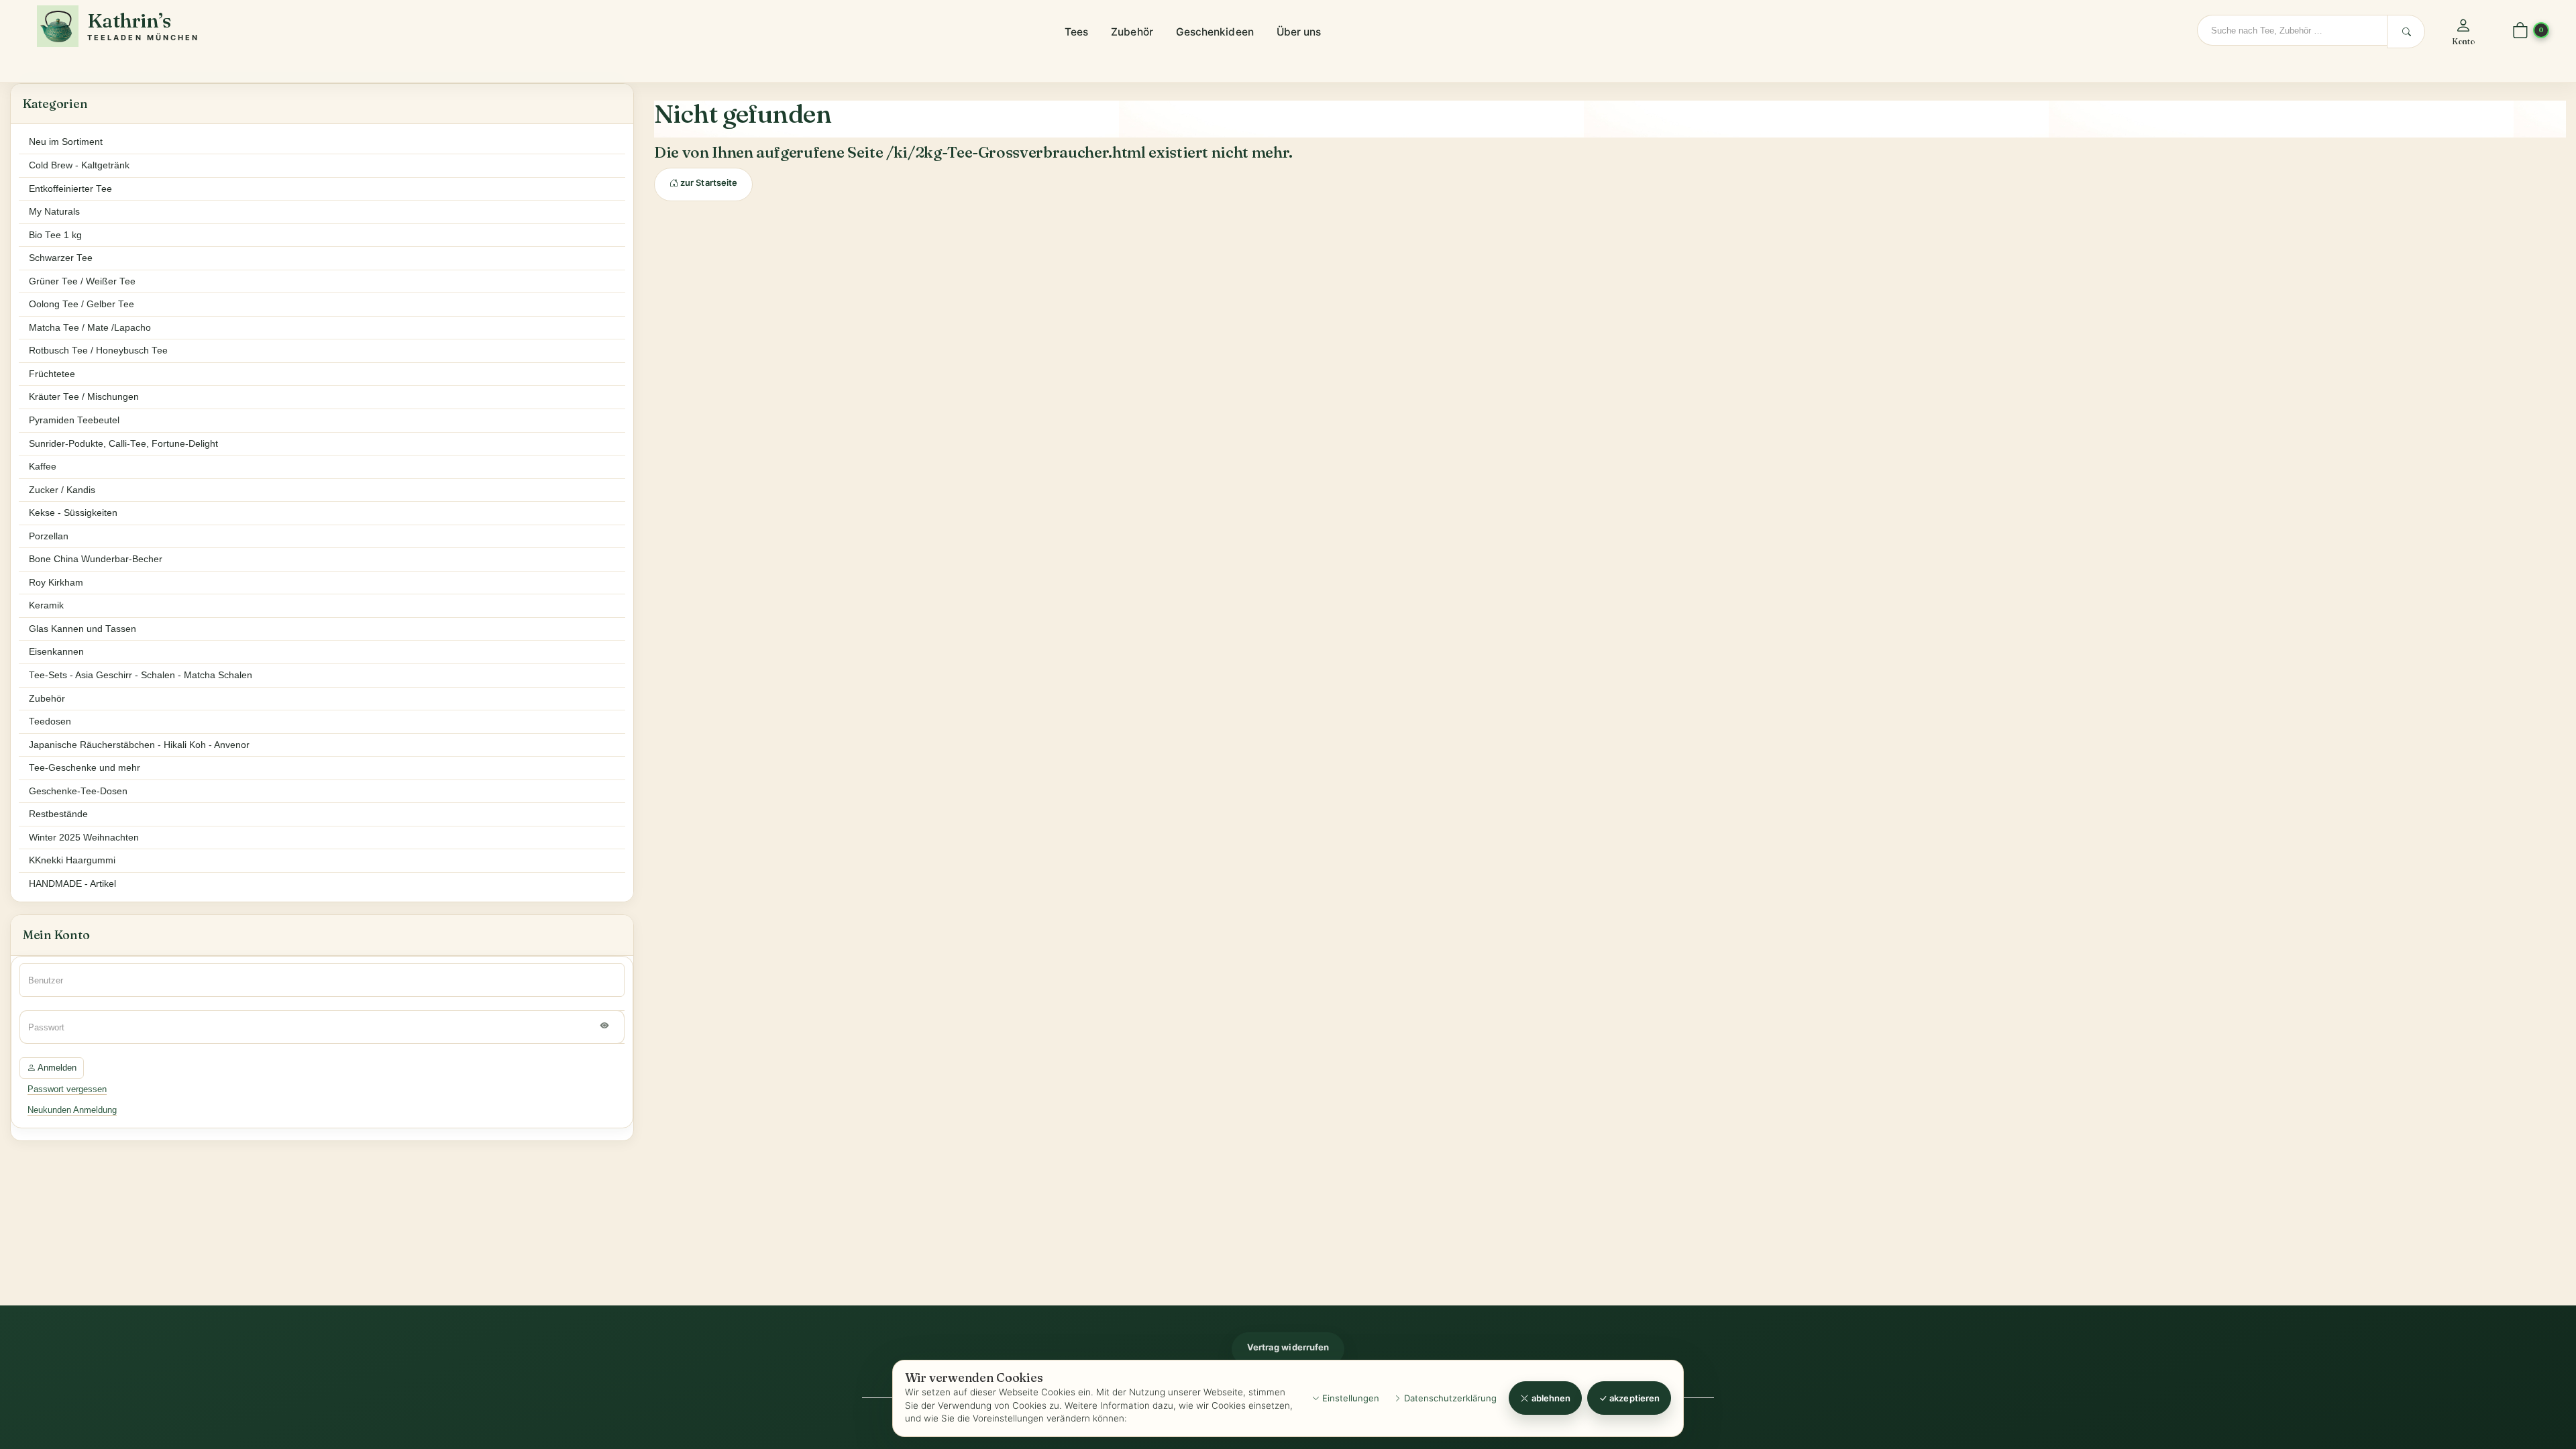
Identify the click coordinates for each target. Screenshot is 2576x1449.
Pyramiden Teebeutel (74, 420)
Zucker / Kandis (62, 490)
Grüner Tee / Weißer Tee (82, 281)
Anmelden (56, 1068)
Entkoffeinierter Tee (70, 189)
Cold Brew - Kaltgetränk (79, 165)
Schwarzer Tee (61, 258)
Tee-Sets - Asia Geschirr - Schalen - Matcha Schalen (141, 675)
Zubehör (1132, 32)
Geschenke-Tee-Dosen (78, 791)
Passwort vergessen (67, 1089)
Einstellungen (1349, 1398)
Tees (1076, 32)
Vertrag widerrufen (1288, 1347)
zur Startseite (708, 182)
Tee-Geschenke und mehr (85, 768)
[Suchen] (2406, 32)
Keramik (46, 605)
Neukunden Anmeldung (72, 1110)
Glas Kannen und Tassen (83, 629)
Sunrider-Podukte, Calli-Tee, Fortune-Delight (123, 444)
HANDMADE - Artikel (72, 884)
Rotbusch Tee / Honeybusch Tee (98, 351)
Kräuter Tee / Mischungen (84, 397)
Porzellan (49, 536)
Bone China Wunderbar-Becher (96, 559)
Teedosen (50, 721)
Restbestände (58, 814)
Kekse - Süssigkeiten (73, 513)
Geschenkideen (1215, 32)
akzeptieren (1633, 1398)
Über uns (1299, 32)
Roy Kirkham (56, 583)
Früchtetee (52, 374)
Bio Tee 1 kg (55, 235)
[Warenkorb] (2520, 31)
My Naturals (54, 212)
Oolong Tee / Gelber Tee (82, 304)
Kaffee (43, 467)
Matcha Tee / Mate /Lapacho (90, 328)
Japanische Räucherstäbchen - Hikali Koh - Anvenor (139, 745)
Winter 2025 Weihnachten (84, 838)
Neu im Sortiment (66, 142)
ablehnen (1550, 1398)
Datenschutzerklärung (1449, 1398)
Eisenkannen (56, 652)
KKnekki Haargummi (72, 860)
